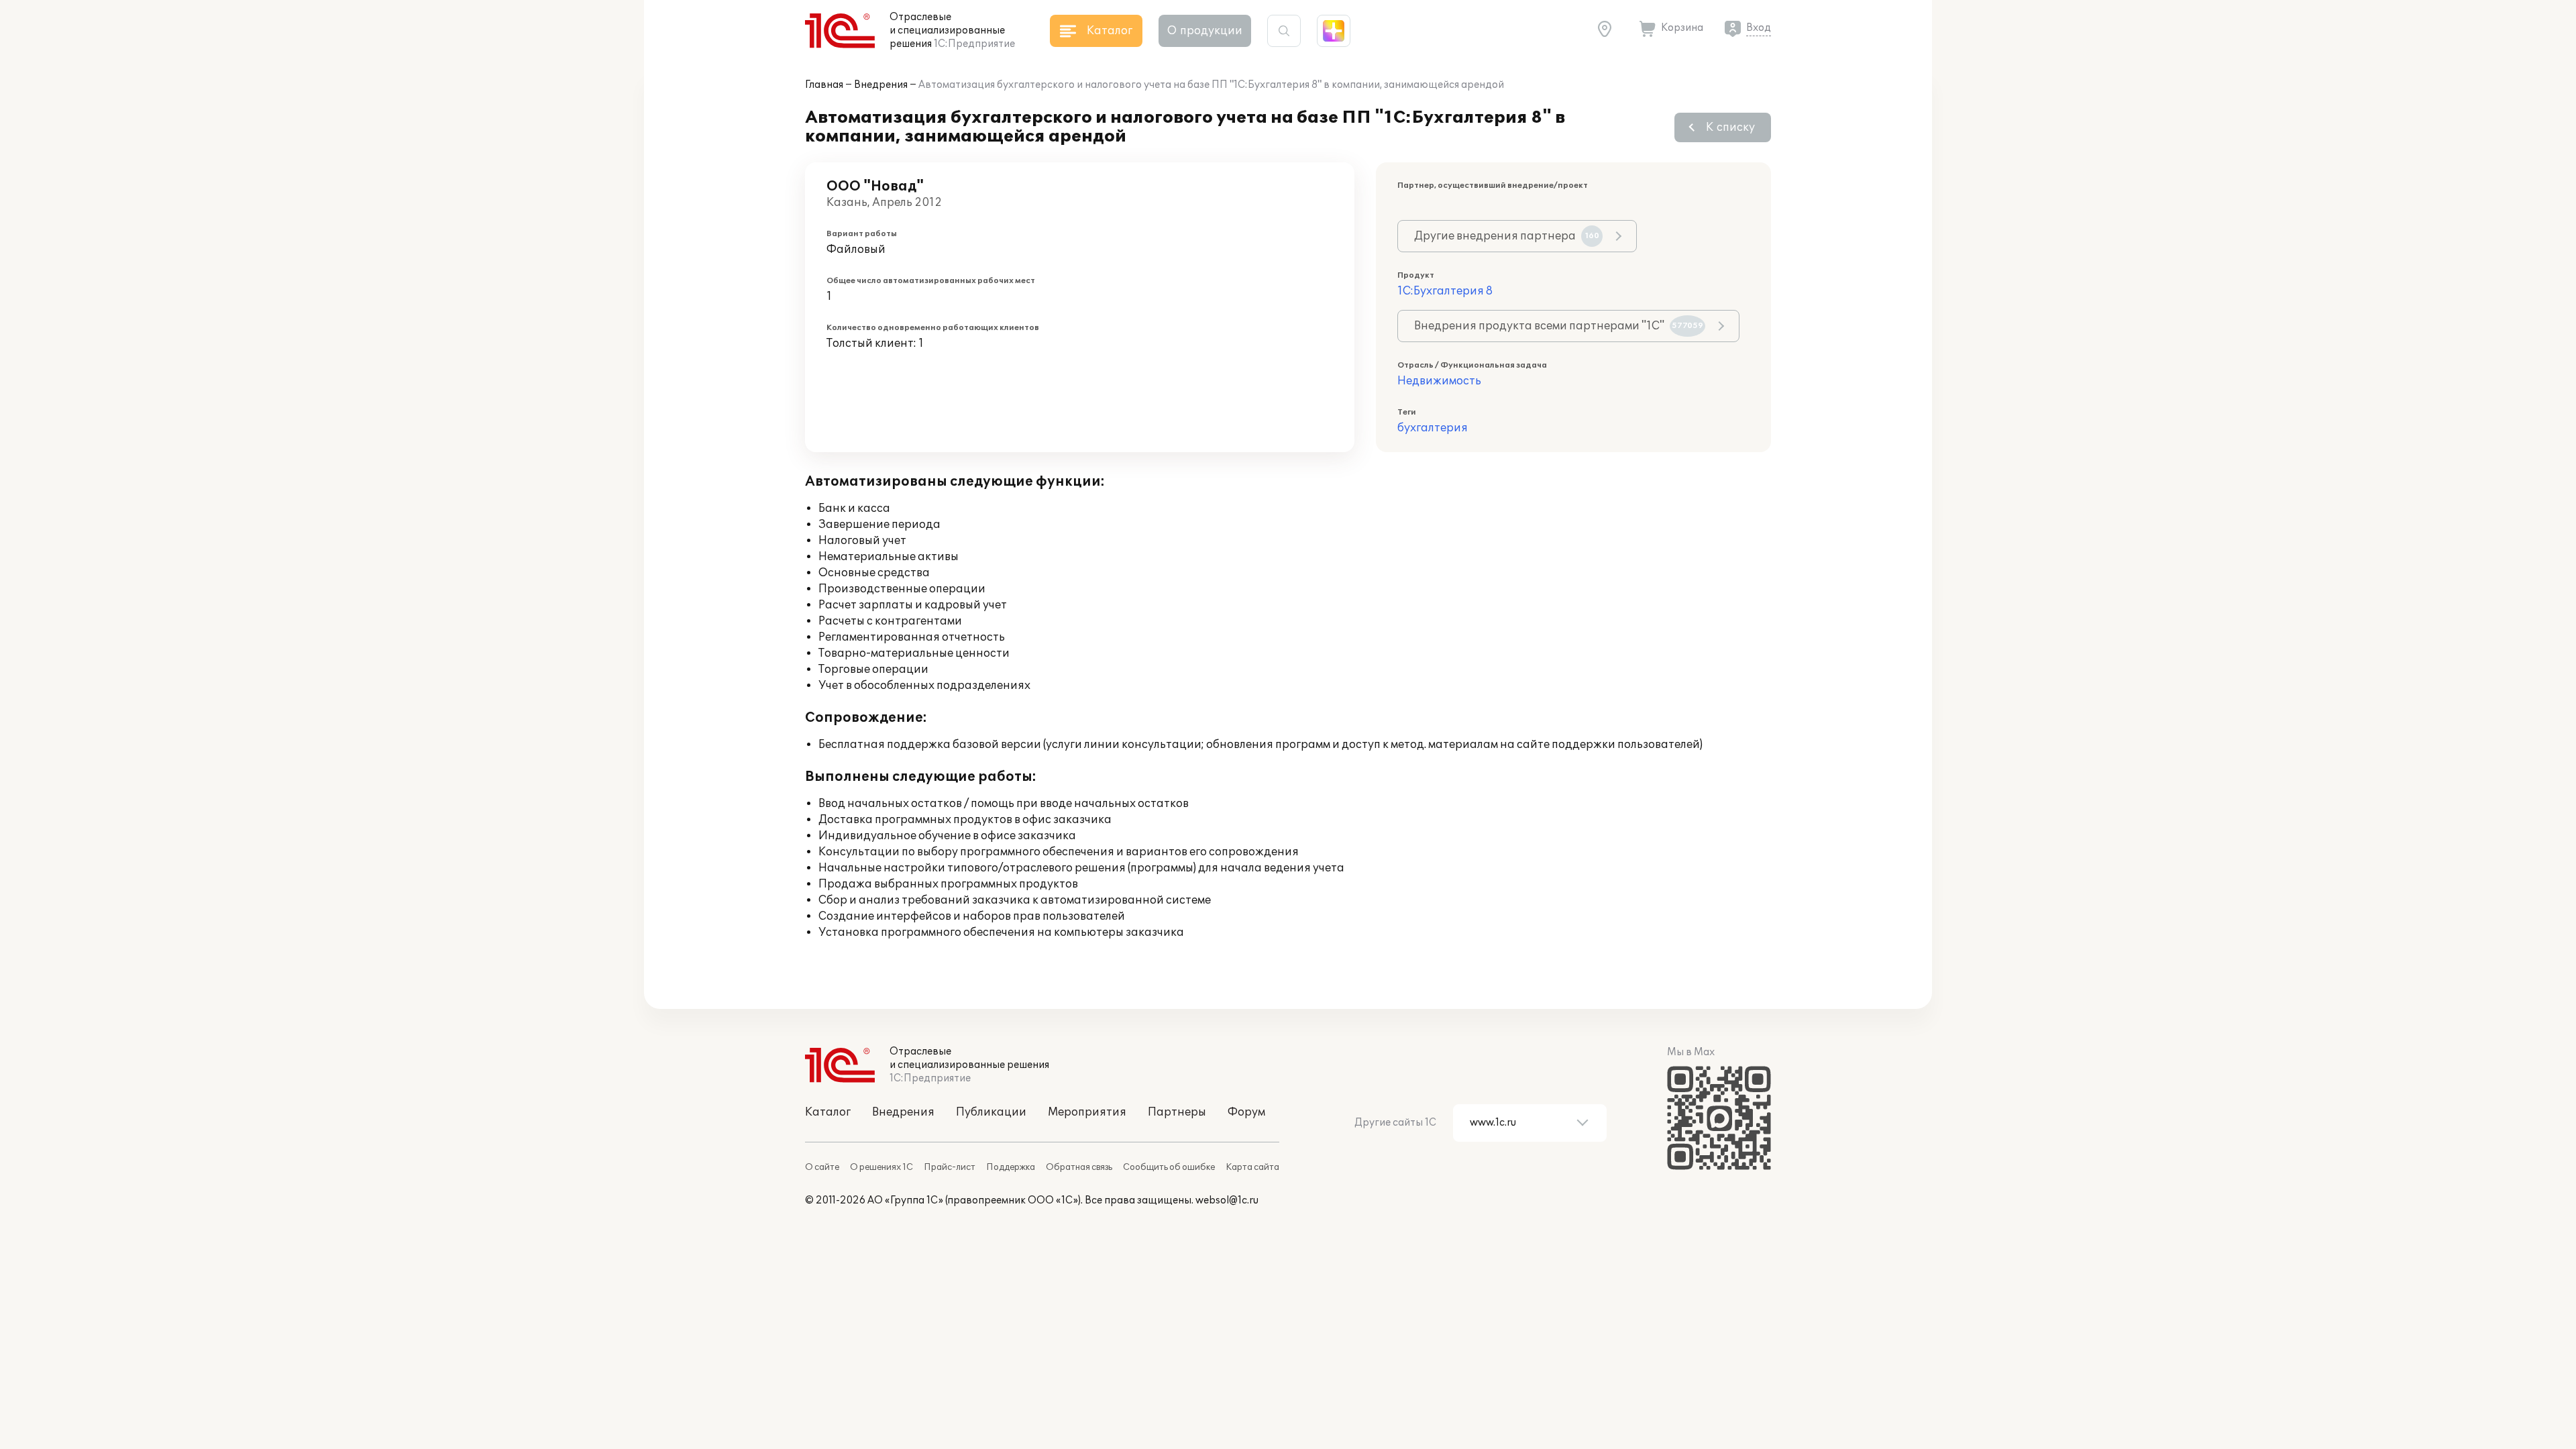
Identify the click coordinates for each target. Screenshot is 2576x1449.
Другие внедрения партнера (1507, 236)
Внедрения (881, 85)
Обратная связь (1079, 1167)
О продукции (1205, 31)
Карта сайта (1252, 1167)
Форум (1246, 1112)
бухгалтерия (1433, 428)
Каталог (828, 1112)
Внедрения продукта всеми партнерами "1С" (1559, 326)
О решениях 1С (881, 1167)
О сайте (822, 1167)
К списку (1730, 127)
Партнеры (1177, 1112)
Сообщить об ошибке (1169, 1167)
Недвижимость (1439, 381)
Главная (824, 85)
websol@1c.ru (1227, 1200)
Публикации (991, 1112)
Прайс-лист (950, 1167)
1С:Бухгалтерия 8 (1445, 291)
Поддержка (1011, 1167)
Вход (1759, 28)
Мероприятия (1087, 1112)
